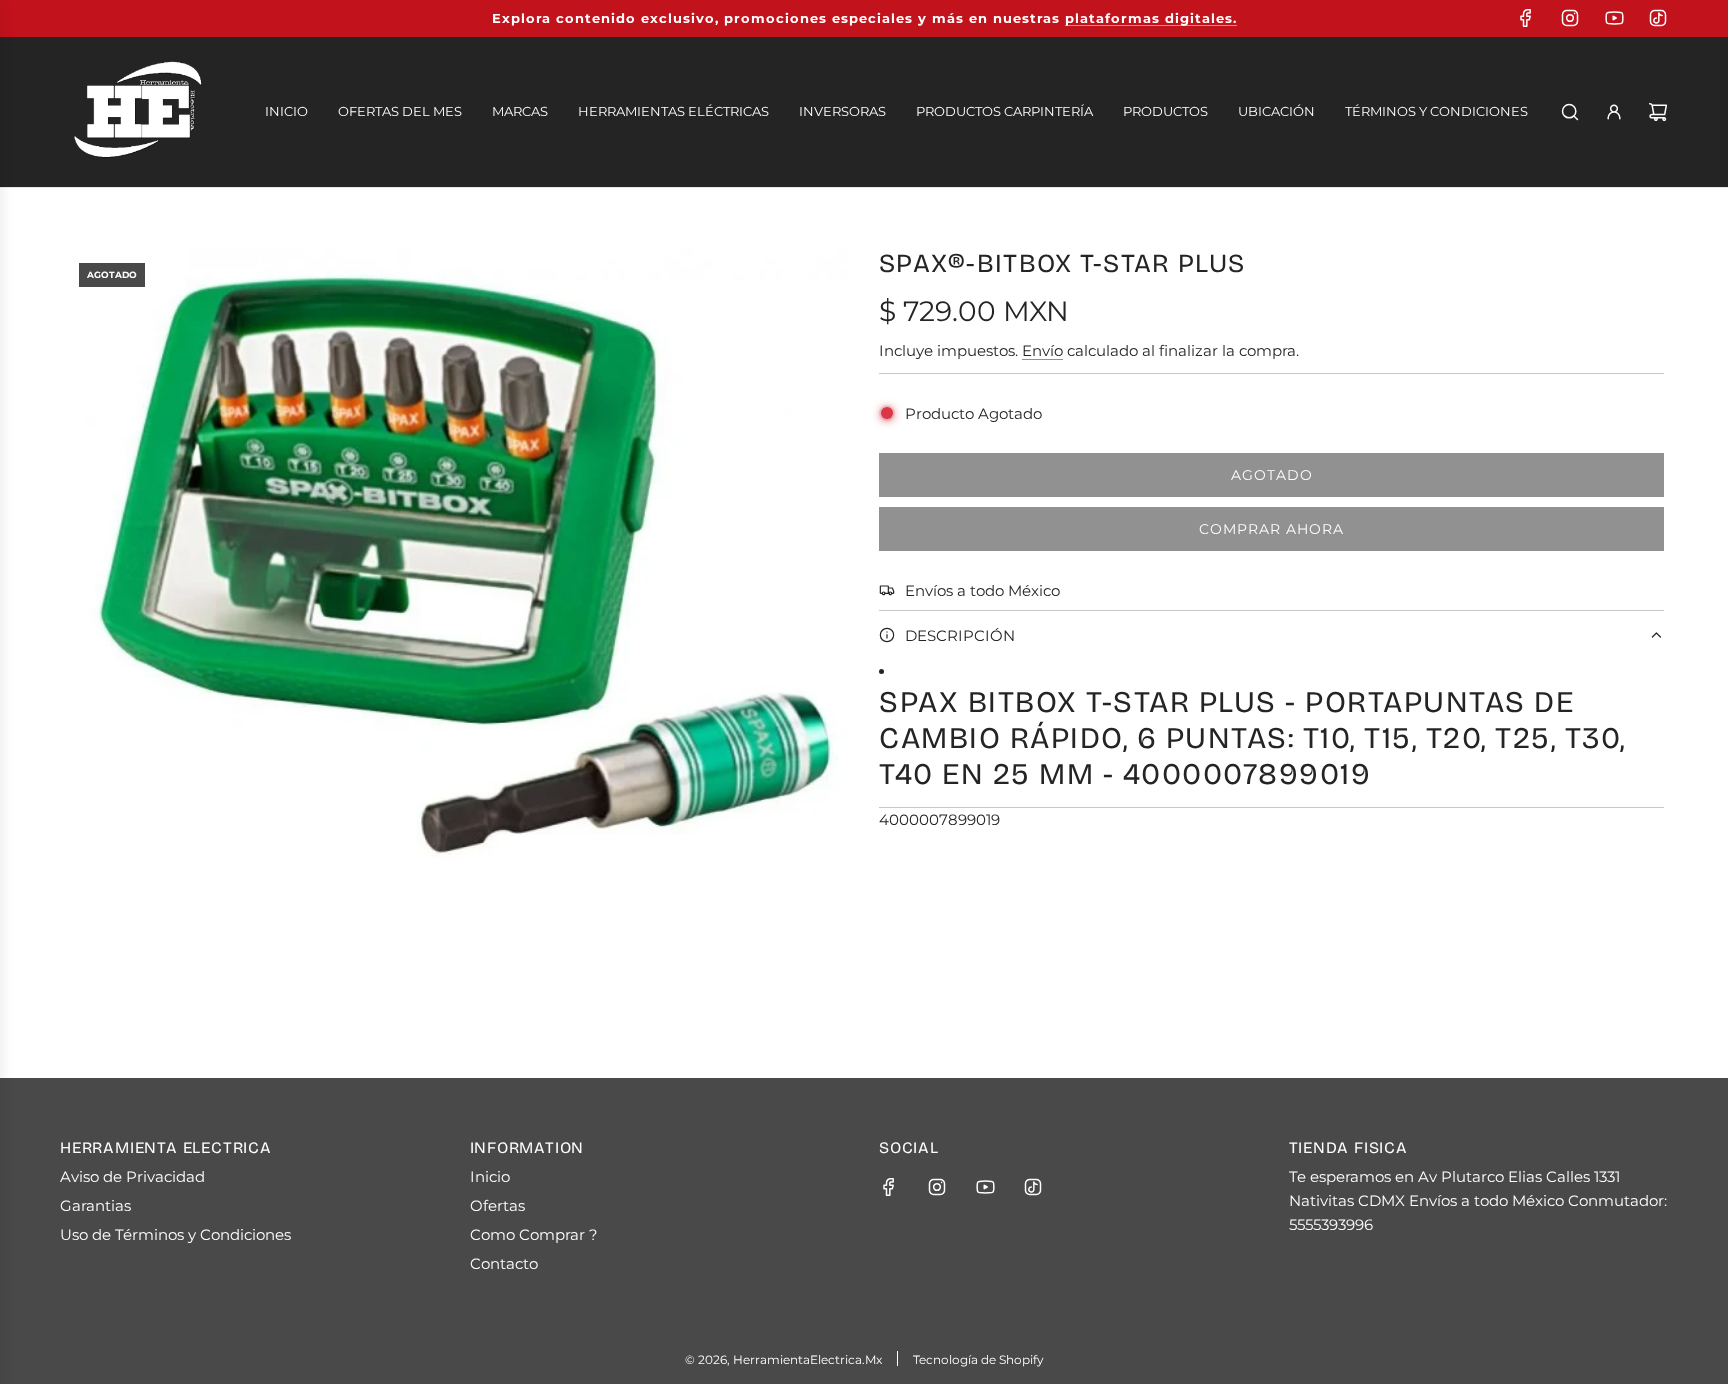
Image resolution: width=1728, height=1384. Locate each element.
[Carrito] (1658, 112)
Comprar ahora (1271, 529)
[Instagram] (1570, 18)
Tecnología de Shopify (978, 1359)
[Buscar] (1570, 112)
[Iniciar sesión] (1614, 112)
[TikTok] (1658, 18)
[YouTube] (1614, 18)
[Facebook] (1526, 18)
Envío (1042, 350)
